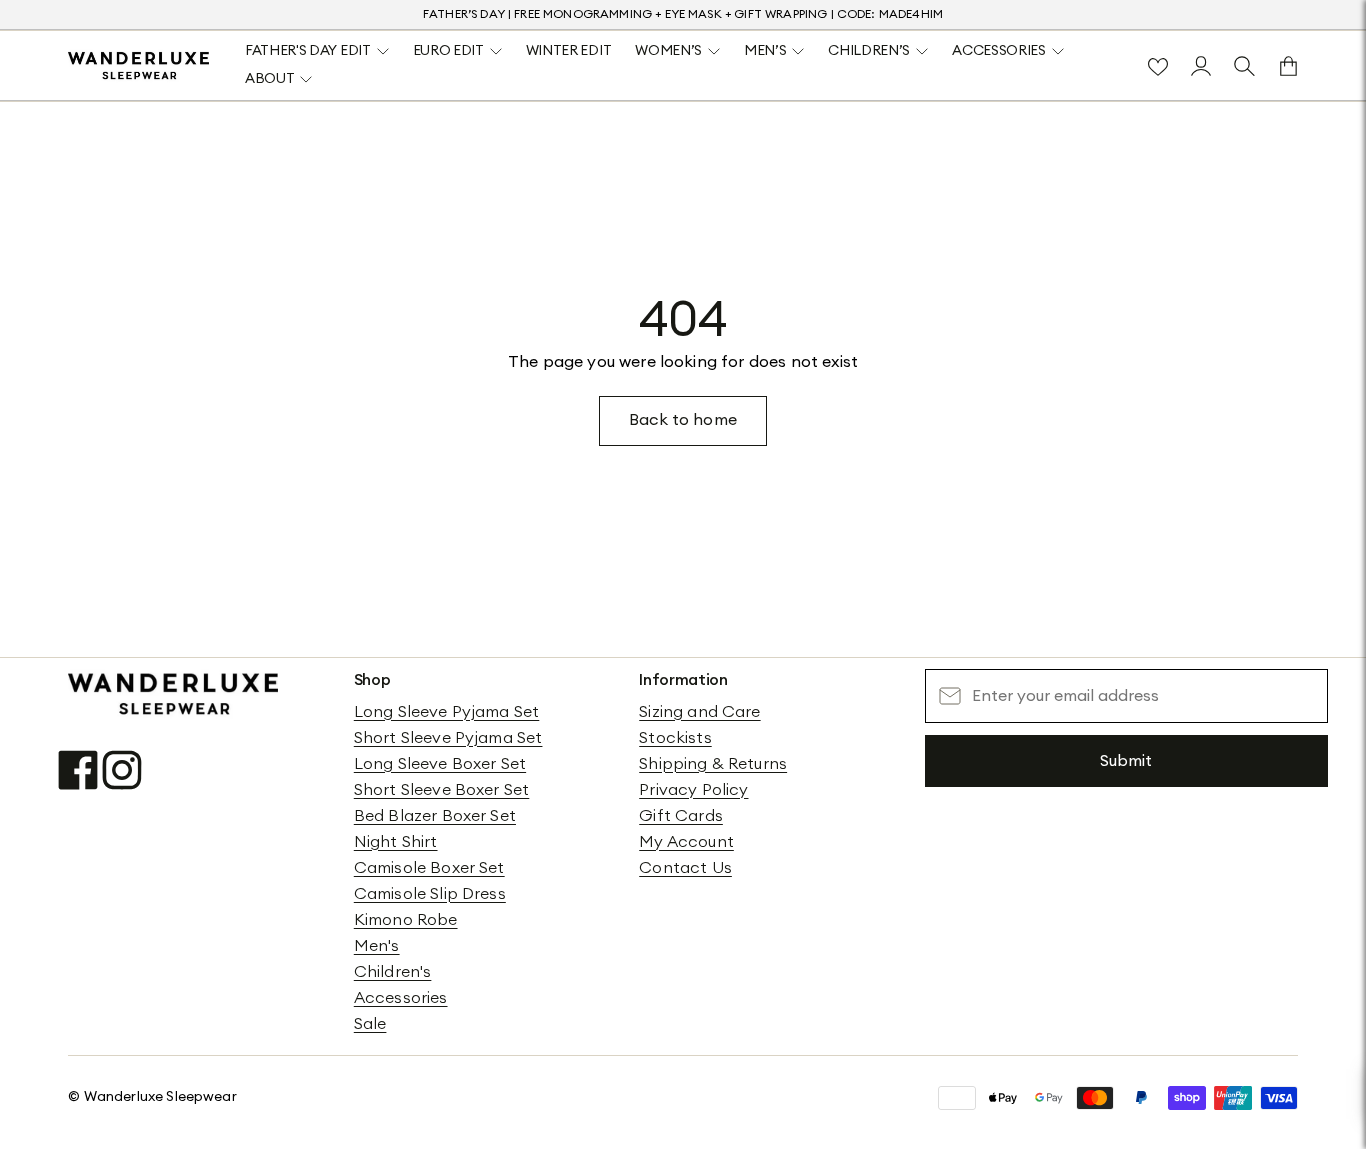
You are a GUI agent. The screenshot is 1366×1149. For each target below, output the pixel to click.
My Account (686, 842)
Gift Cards (681, 816)
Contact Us (685, 868)
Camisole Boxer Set (429, 868)
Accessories (401, 998)
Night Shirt (396, 842)
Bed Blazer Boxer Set (435, 816)
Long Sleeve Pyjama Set (447, 712)
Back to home (683, 420)
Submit (1126, 761)
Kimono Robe (406, 920)
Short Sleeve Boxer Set (442, 790)
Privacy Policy (693, 790)
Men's (377, 946)
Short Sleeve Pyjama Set (448, 738)
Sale (370, 1024)
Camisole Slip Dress (430, 894)
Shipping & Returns (713, 764)
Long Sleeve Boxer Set (440, 764)
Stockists (675, 738)
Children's (393, 972)
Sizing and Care (699, 712)
